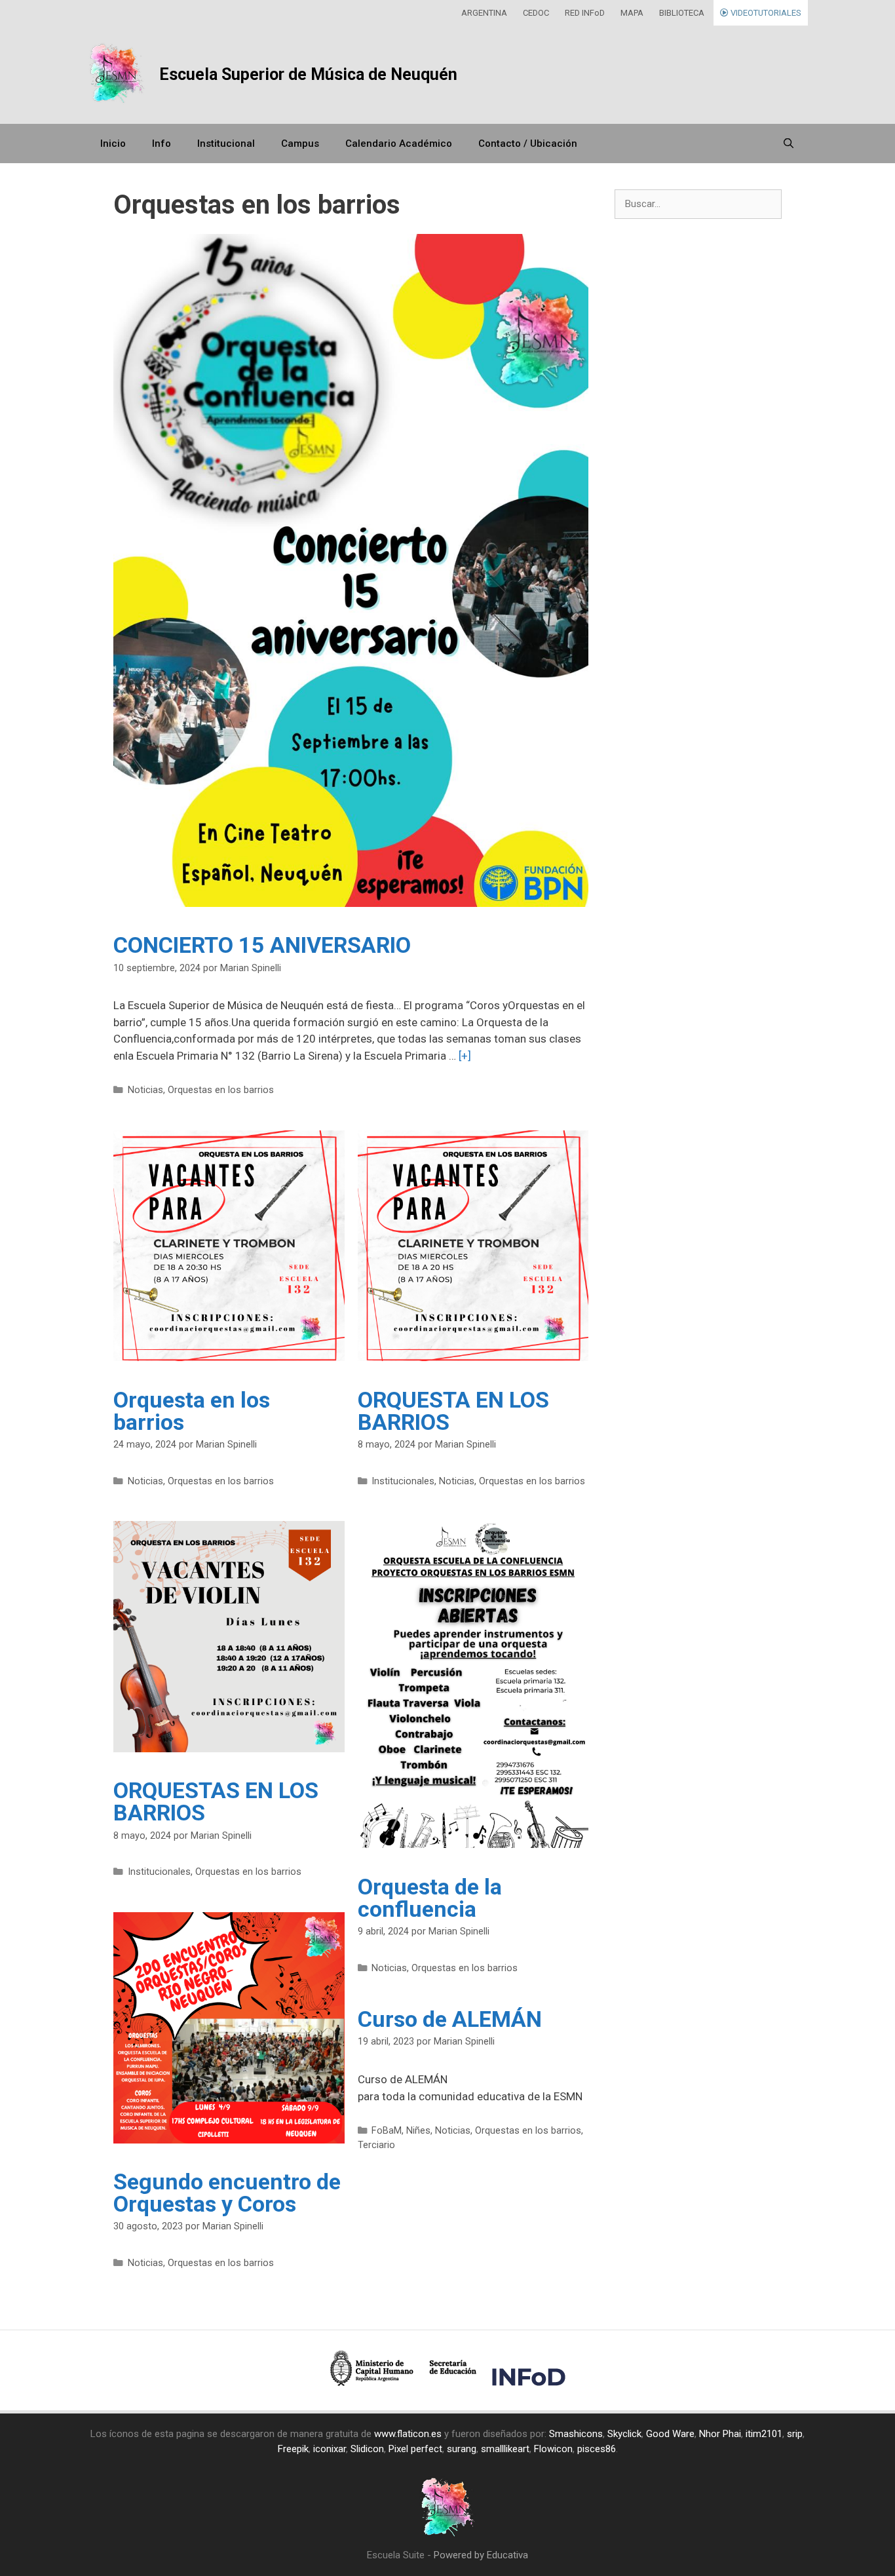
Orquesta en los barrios (192, 1411)
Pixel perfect (415, 2449)
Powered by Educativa (481, 2555)
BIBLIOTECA (682, 13)
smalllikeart (505, 2449)
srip (795, 2434)
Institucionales (403, 1481)
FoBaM (387, 2131)
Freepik (293, 2449)
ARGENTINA (484, 13)
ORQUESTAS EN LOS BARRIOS (216, 1801)
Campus (300, 144)
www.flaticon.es (408, 2434)
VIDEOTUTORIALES (765, 13)
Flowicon (553, 2449)
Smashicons (576, 2434)
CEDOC (536, 13)
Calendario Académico (399, 144)
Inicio (113, 144)
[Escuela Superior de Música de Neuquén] (117, 75)
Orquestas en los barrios (221, 1090)
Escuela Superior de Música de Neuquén (308, 74)
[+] (465, 1056)
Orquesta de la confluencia (430, 1898)
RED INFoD (585, 13)
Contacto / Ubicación (528, 144)
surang (462, 2449)
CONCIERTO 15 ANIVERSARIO (262, 945)
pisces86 (597, 2449)
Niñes (418, 2131)
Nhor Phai (720, 2434)
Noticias (145, 1090)
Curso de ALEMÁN (450, 2019)
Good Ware (670, 2434)
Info (162, 144)
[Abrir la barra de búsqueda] (789, 144)
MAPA (632, 13)
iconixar (330, 2449)
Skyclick (624, 2434)
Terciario (376, 2145)
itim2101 (764, 2434)
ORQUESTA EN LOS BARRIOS (453, 1411)
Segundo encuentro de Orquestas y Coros (227, 2193)
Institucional (226, 144)
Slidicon (367, 2449)
